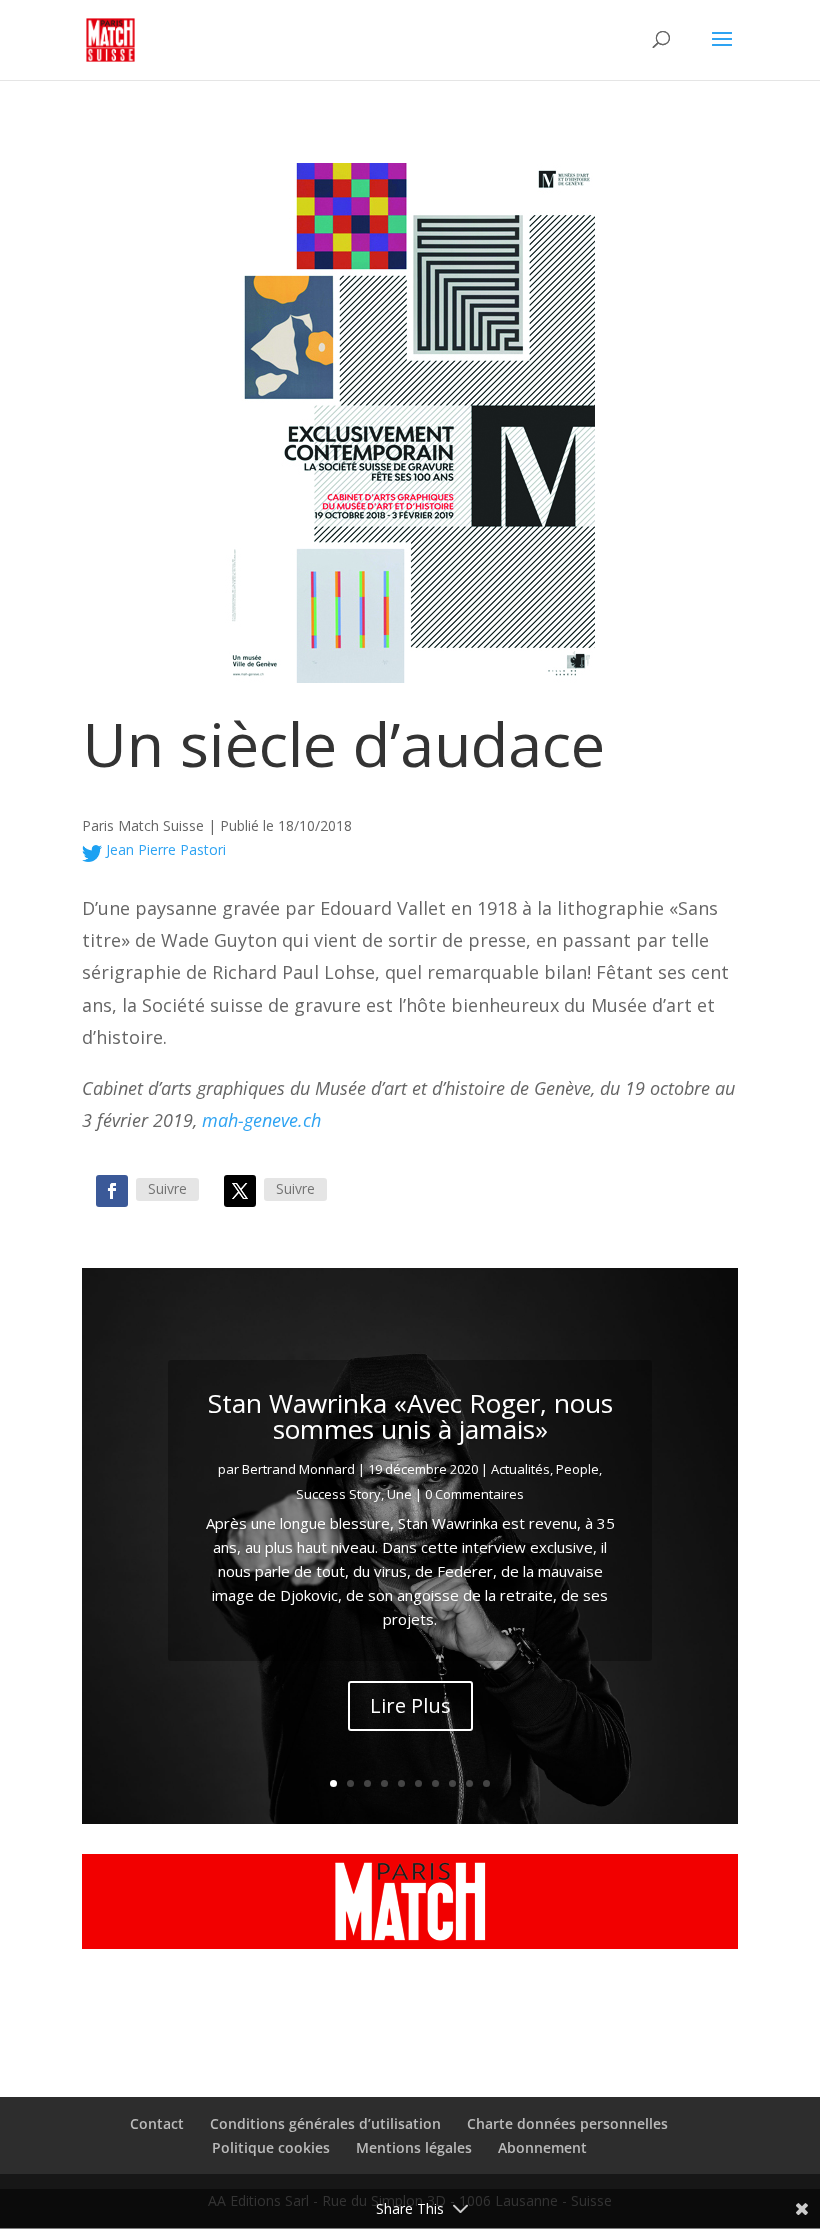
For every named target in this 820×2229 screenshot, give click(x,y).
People (577, 1469)
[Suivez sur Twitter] (240, 1191)
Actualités (520, 1469)
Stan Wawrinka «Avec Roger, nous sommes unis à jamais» (410, 1416)
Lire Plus (410, 1705)
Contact (157, 2123)
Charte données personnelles (567, 2123)
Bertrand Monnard (298, 1469)
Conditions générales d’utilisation (325, 2123)
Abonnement (542, 2147)
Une (399, 1494)
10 (486, 1783)
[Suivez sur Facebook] (112, 1191)
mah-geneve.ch (261, 1120)
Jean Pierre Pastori (164, 849)
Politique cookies (271, 2147)
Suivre (167, 1188)
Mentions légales (414, 2147)
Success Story (338, 1494)
